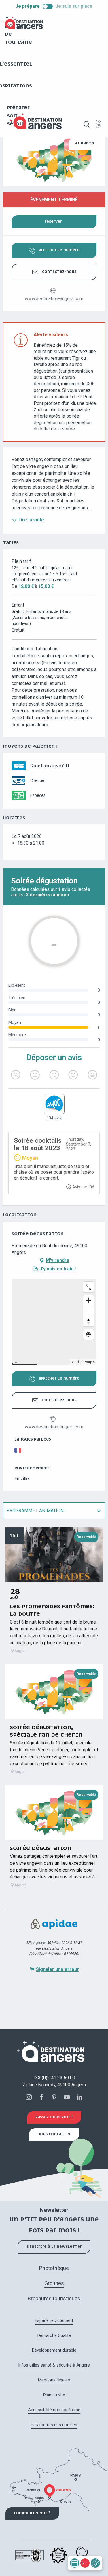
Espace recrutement (54, 2320)
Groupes (54, 2283)
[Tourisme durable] (99, 128)
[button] (87, 125)
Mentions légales (54, 2380)
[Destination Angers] (38, 121)
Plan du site (54, 2395)
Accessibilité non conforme (54, 2410)
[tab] (48, 1511)
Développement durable (54, 2350)
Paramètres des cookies (54, 2425)
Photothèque (54, 2268)
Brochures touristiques (54, 2298)
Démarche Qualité (54, 2335)
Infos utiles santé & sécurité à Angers (54, 2365)
